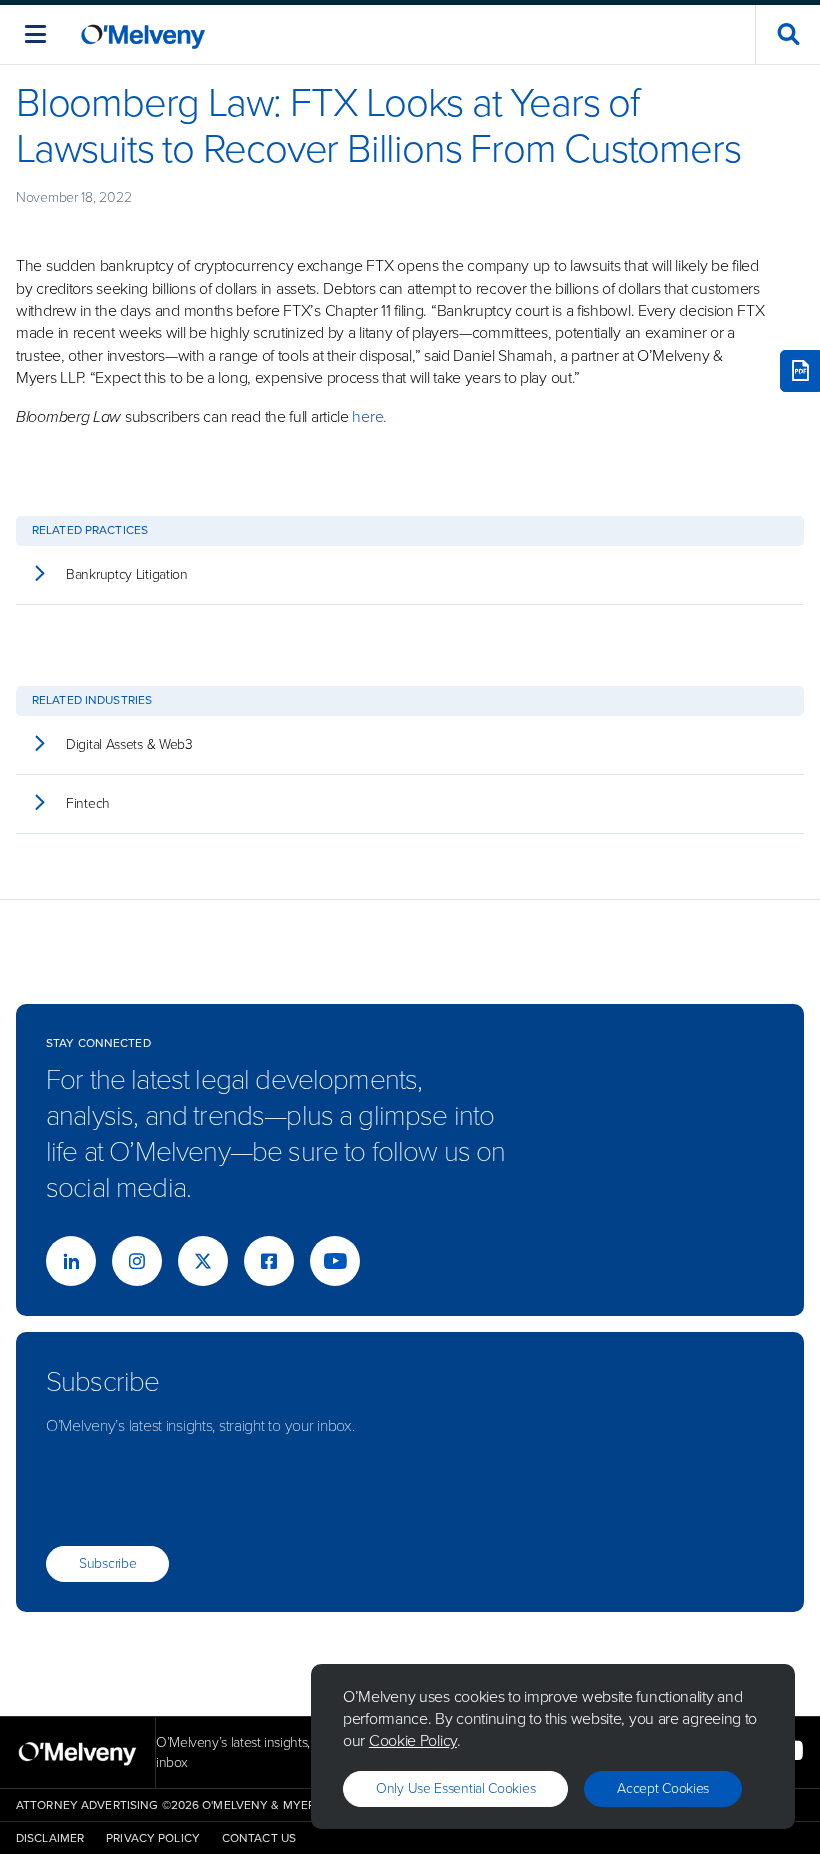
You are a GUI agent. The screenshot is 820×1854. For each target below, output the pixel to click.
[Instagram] (137, 1261)
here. (368, 416)
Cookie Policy (413, 1740)
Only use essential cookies (455, 1788)
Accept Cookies (663, 1788)
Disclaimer (50, 1838)
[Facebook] (269, 1261)
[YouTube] (335, 1261)
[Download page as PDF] (800, 371)
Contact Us (259, 1838)
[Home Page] (143, 34)
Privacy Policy (153, 1838)
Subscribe (107, 1563)
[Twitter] (203, 1261)
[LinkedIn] (71, 1261)
